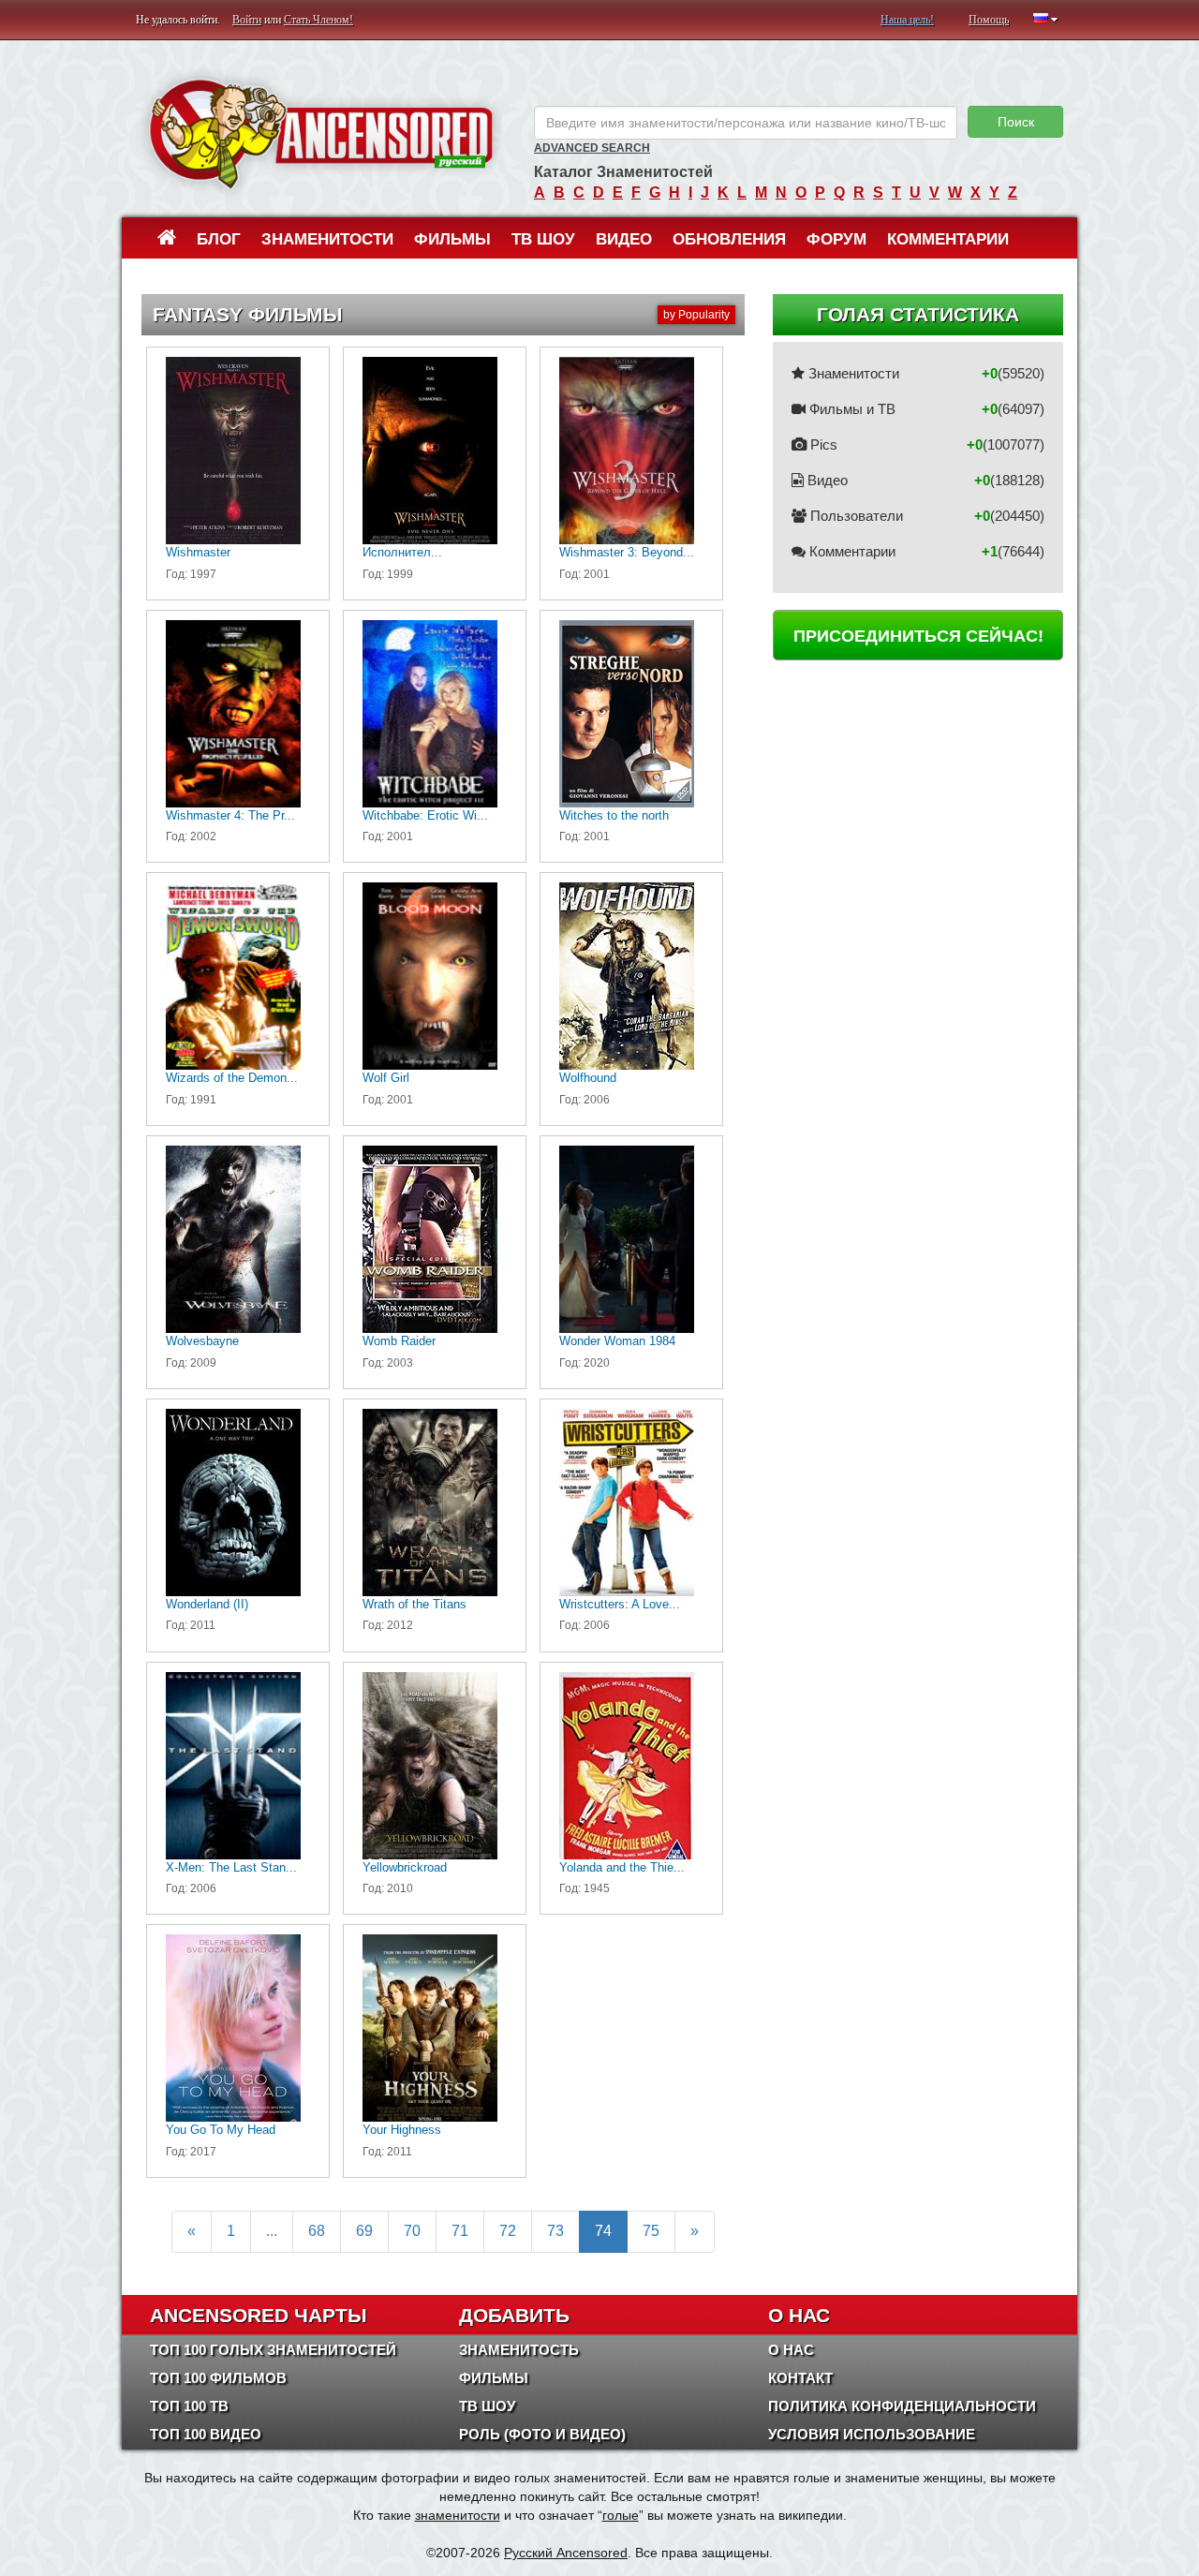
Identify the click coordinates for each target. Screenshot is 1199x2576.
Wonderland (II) (207, 1604)
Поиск (1016, 122)
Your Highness (402, 2130)
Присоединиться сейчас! (918, 636)
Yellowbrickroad (405, 1867)
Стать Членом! (318, 20)
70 (412, 2231)
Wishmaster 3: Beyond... (627, 552)
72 (508, 2231)
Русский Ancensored (566, 2553)
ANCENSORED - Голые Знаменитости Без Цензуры (321, 133)
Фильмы (452, 239)
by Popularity (696, 315)
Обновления (729, 239)
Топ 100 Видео (206, 2434)
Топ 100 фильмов (218, 2378)
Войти (247, 20)
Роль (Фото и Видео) (542, 2434)
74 (603, 2231)
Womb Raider (399, 1341)
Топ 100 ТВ (189, 2406)
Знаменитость (519, 2350)
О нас (791, 2350)
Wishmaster (198, 552)
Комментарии (948, 239)
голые (621, 2515)
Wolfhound (588, 1078)
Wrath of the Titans (414, 1604)
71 (460, 2231)
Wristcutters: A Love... (620, 1604)
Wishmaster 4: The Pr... (230, 815)
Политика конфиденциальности (902, 2406)
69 (364, 2231)
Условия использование (872, 2434)
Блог (219, 239)
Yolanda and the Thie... (622, 1867)
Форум (836, 239)
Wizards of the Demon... (232, 1078)
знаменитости (458, 2515)
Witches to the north (614, 815)
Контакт (800, 2378)
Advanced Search (592, 148)
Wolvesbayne (202, 1341)
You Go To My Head (221, 2130)
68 (317, 2231)
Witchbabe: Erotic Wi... (425, 815)
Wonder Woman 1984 (617, 1341)
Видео (624, 239)
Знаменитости (327, 239)
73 (555, 2231)
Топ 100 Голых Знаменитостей (273, 2350)
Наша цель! (907, 20)
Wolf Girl (386, 1078)
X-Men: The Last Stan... (231, 1867)
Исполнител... (402, 552)
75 (651, 2231)
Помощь (989, 20)
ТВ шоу (543, 239)
